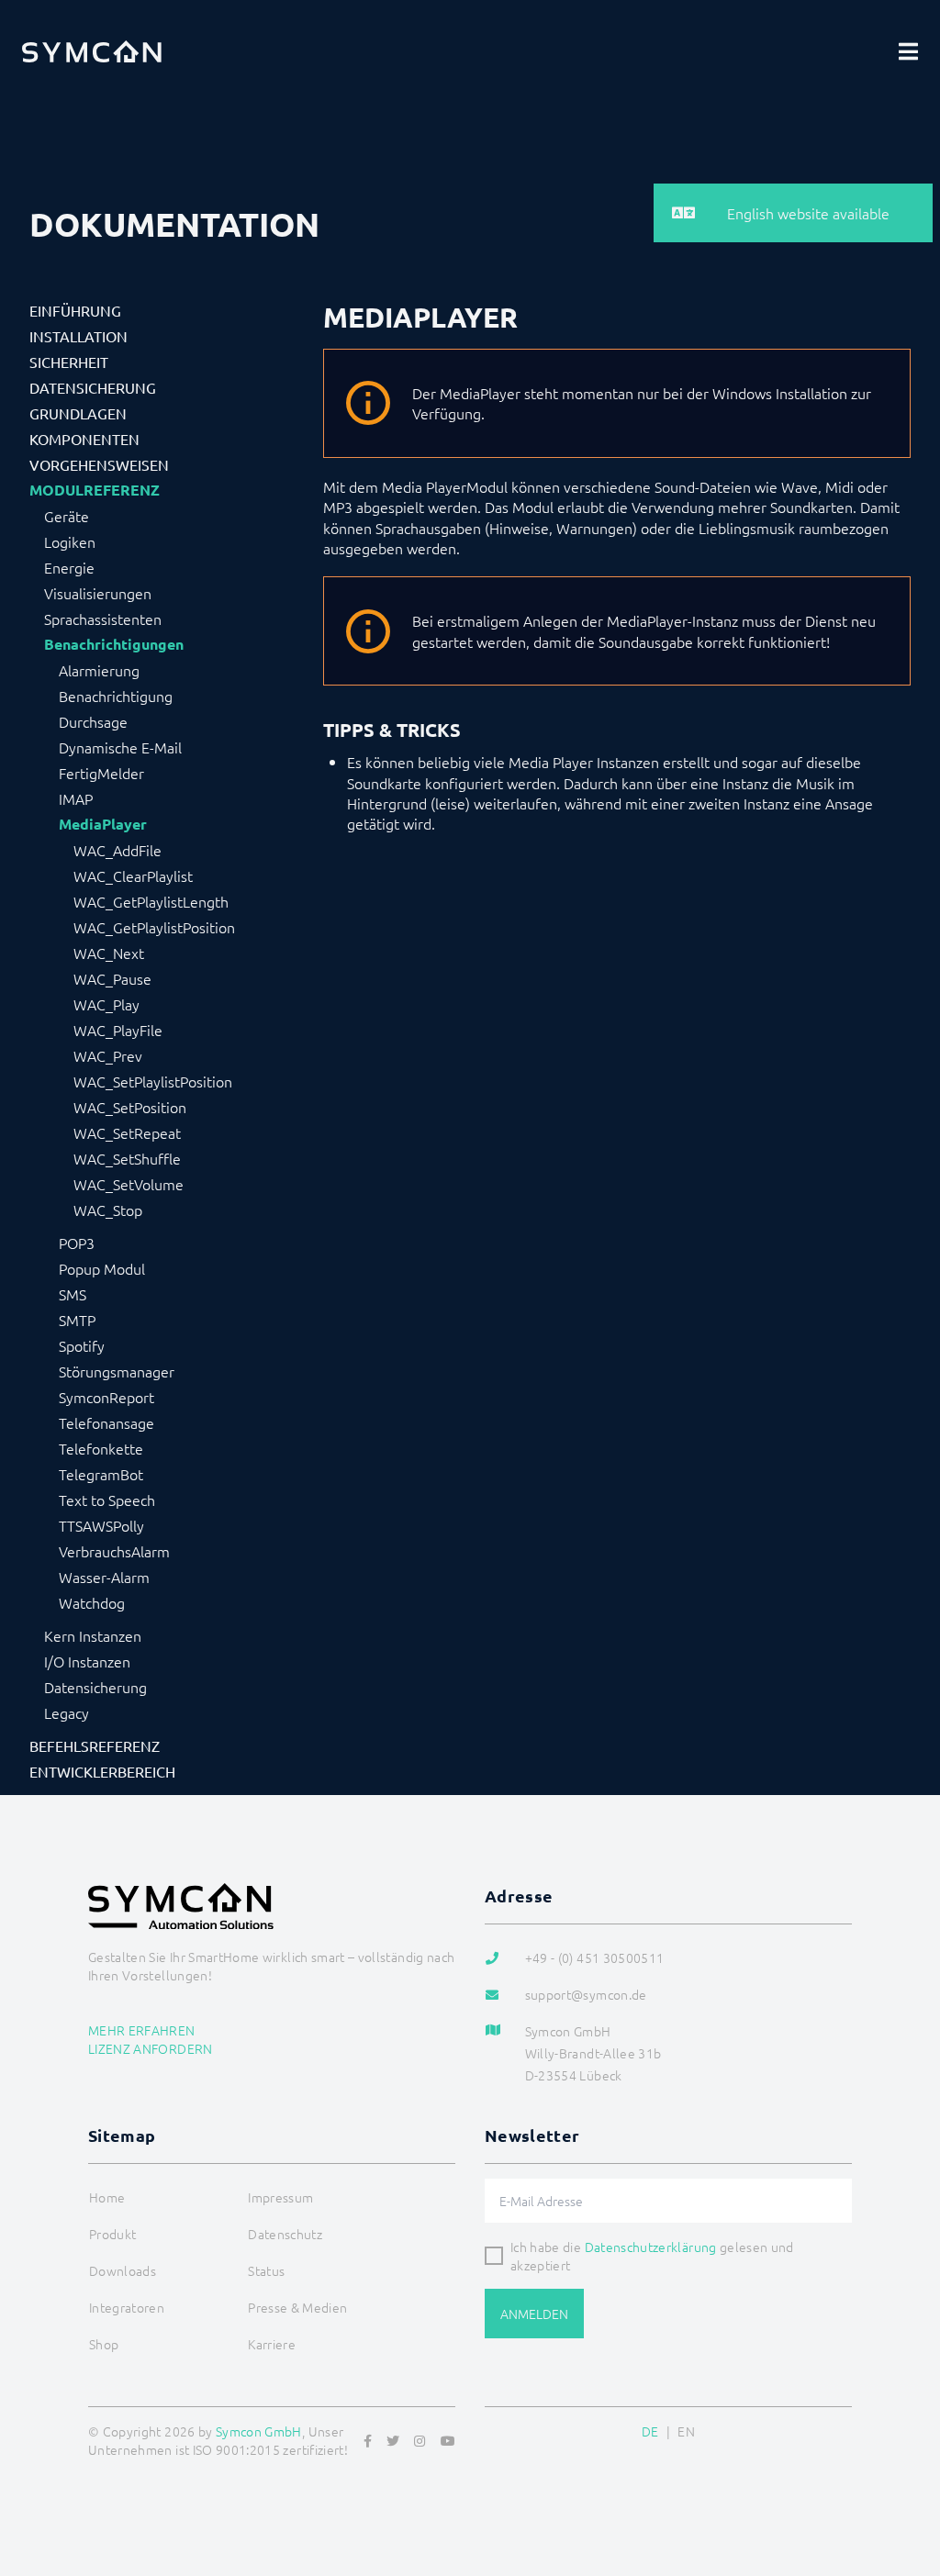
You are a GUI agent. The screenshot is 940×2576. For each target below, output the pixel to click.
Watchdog (92, 1602)
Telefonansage (106, 1422)
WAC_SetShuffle (127, 1158)
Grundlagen (78, 413)
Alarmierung (99, 670)
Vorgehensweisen (99, 464)
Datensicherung (93, 387)
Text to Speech (107, 1500)
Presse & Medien (297, 2307)
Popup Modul (102, 1268)
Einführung (75, 310)
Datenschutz (285, 2234)
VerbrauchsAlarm (114, 1551)
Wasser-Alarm (104, 1577)
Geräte (67, 516)
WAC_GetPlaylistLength (151, 901)
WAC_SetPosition (130, 1107)
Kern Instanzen (93, 1635)
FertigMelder (101, 773)
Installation (78, 336)
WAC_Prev (108, 1055)
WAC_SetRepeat (127, 1132)
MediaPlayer (103, 824)
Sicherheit (69, 362)
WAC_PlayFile (118, 1030)
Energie (69, 567)
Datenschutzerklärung (651, 2247)
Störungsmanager (117, 1371)
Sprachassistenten (103, 619)
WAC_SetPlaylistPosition (153, 1081)
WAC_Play (106, 1004)
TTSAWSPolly (101, 1525)
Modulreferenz (95, 490)
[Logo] (92, 51)
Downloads (123, 2270)
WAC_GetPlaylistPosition (154, 927)
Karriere (272, 2344)
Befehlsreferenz (95, 1745)
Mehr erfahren (142, 2030)
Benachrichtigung (116, 696)
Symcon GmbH (259, 2431)
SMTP (77, 1320)
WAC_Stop (108, 1210)
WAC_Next (109, 953)
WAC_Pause (112, 978)
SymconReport (106, 1397)
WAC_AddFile (117, 850)
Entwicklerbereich (102, 1771)
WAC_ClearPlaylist (133, 875)
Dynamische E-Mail (120, 747)
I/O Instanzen (87, 1661)
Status (266, 2270)
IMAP (76, 798)
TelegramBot (101, 1474)
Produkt (112, 2234)
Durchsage (93, 721)
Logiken (70, 541)
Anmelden (534, 2314)
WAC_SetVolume (129, 1184)
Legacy (67, 1712)
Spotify (82, 1345)
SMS (73, 1294)
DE (650, 2431)
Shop (104, 2344)
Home (107, 2197)
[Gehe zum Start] (903, 2473)
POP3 (77, 1243)
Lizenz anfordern (151, 2048)
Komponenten (84, 439)
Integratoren (127, 2307)
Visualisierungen (98, 593)
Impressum (280, 2197)
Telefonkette (101, 1448)
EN (686, 2431)
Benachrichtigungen (114, 644)
